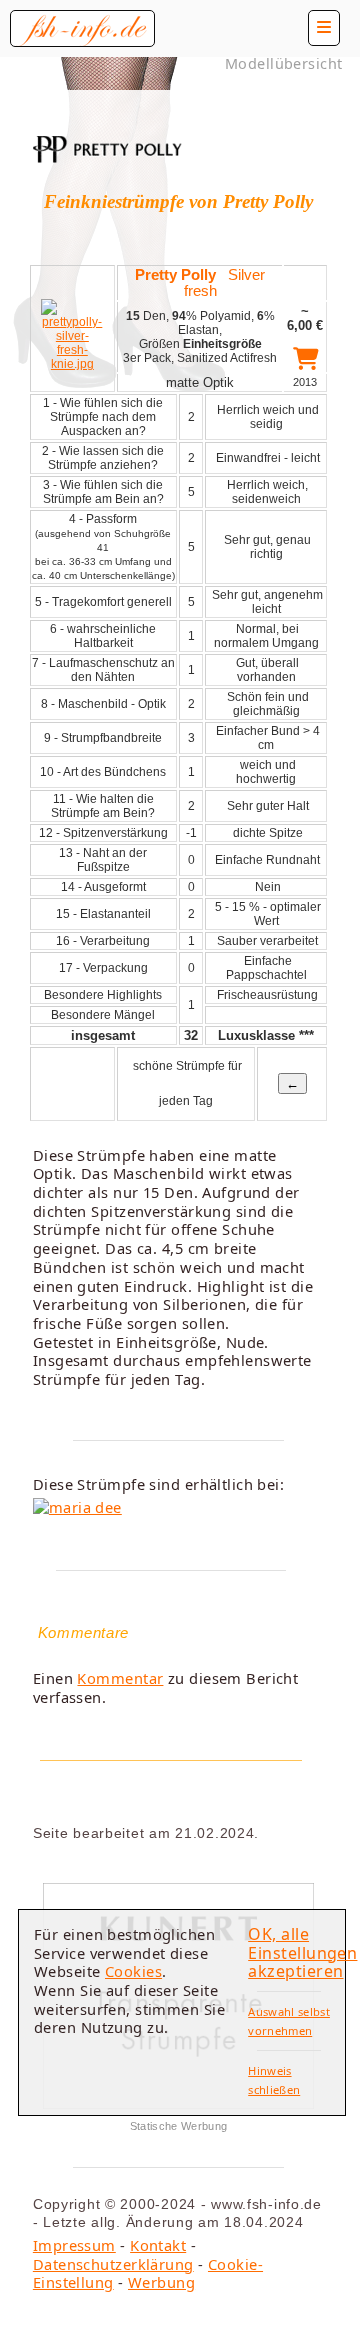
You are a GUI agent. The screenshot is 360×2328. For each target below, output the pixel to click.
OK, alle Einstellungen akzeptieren (302, 1952)
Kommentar (120, 1678)
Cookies (133, 1971)
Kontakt (158, 2245)
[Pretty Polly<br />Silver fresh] (72, 364)
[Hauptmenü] (324, 28)
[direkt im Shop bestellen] (305, 362)
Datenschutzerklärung (113, 2264)
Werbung (161, 2282)
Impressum (74, 2245)
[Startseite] (82, 28)
